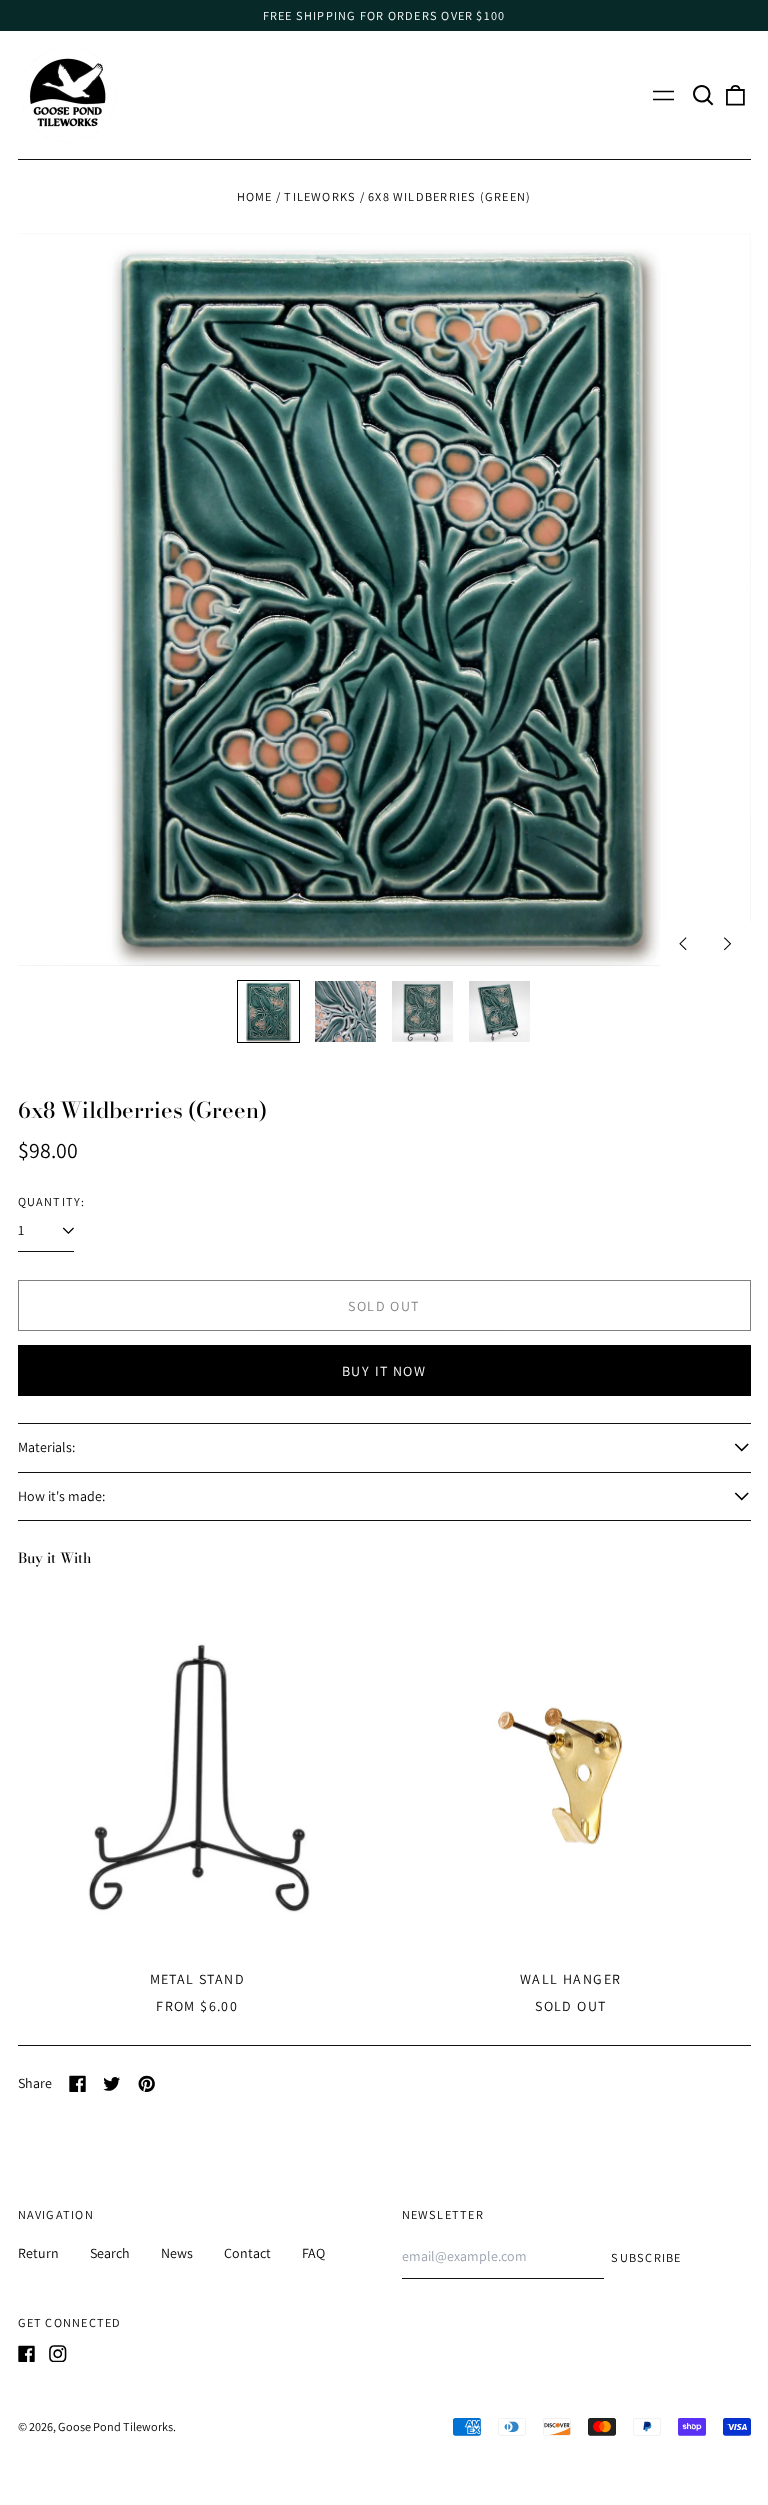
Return (38, 2253)
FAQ (313, 2253)
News (177, 2253)
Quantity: (52, 1201)
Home (255, 196)
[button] (704, 95)
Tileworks (320, 196)
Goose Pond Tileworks (115, 2426)
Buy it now (384, 1371)
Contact (247, 2253)
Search (110, 2253)
